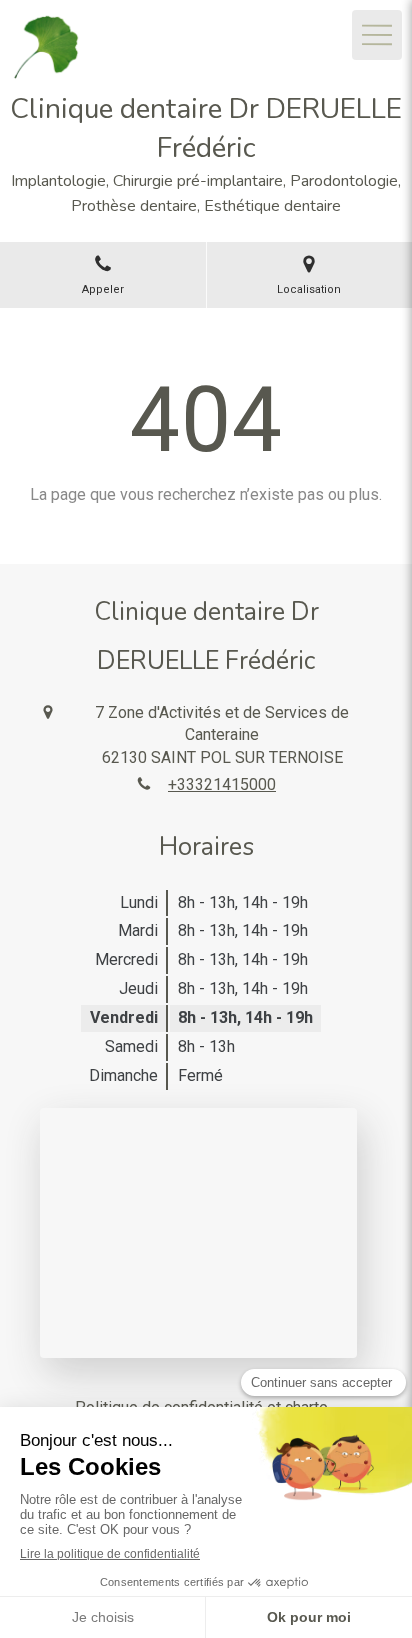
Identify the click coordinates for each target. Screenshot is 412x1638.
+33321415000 (222, 784)
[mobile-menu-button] (377, 35)
